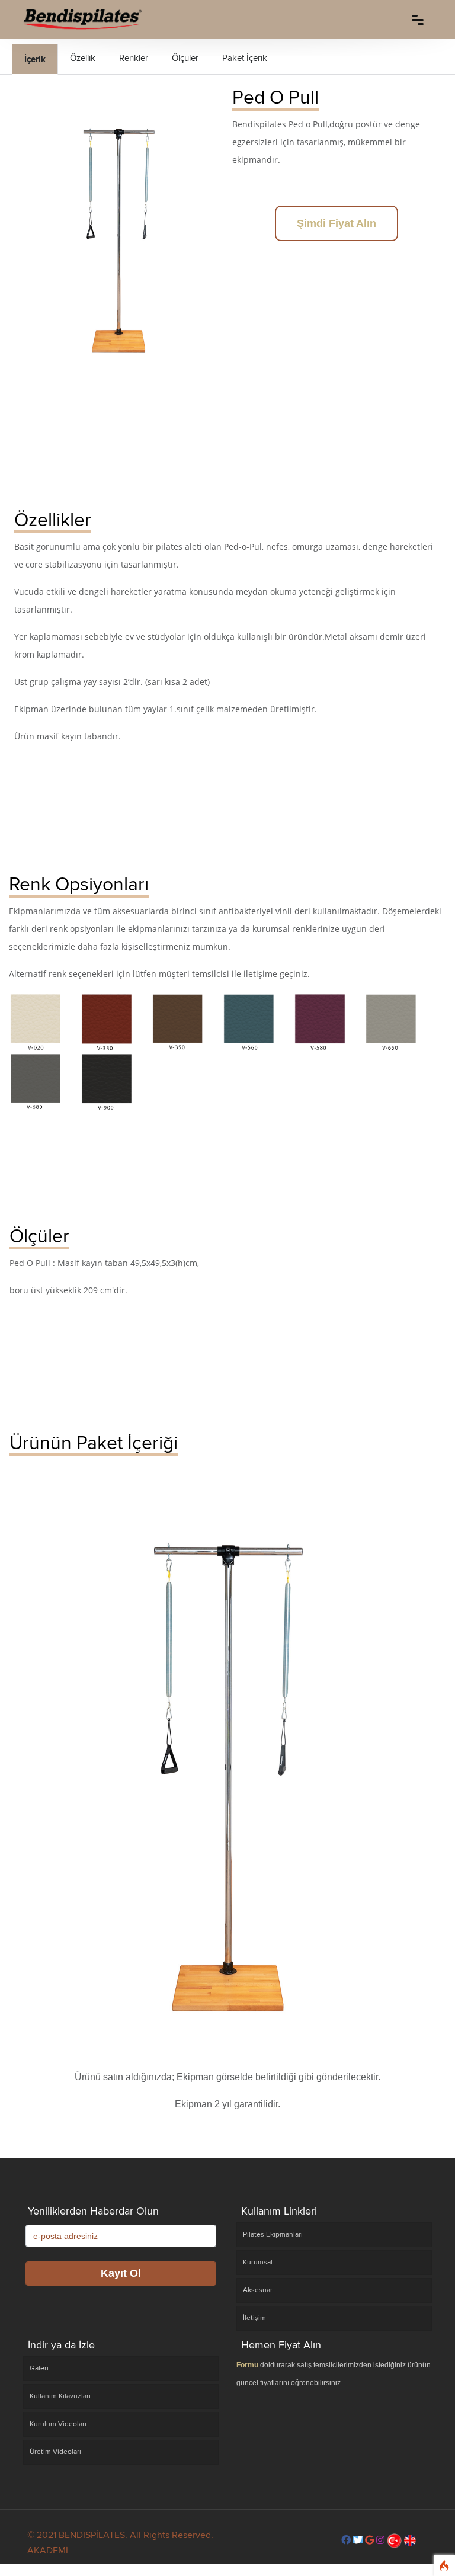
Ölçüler (185, 58)
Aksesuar (258, 2290)
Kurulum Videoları (58, 2424)
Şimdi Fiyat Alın (337, 223)
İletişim (254, 2318)
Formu (247, 2365)
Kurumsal (258, 2262)
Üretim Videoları (55, 2452)
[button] (346, 2540)
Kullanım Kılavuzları (60, 2396)
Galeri (39, 2368)
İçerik (35, 59)
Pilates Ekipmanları (273, 2234)
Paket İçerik (245, 58)
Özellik (83, 58)
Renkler (134, 58)
